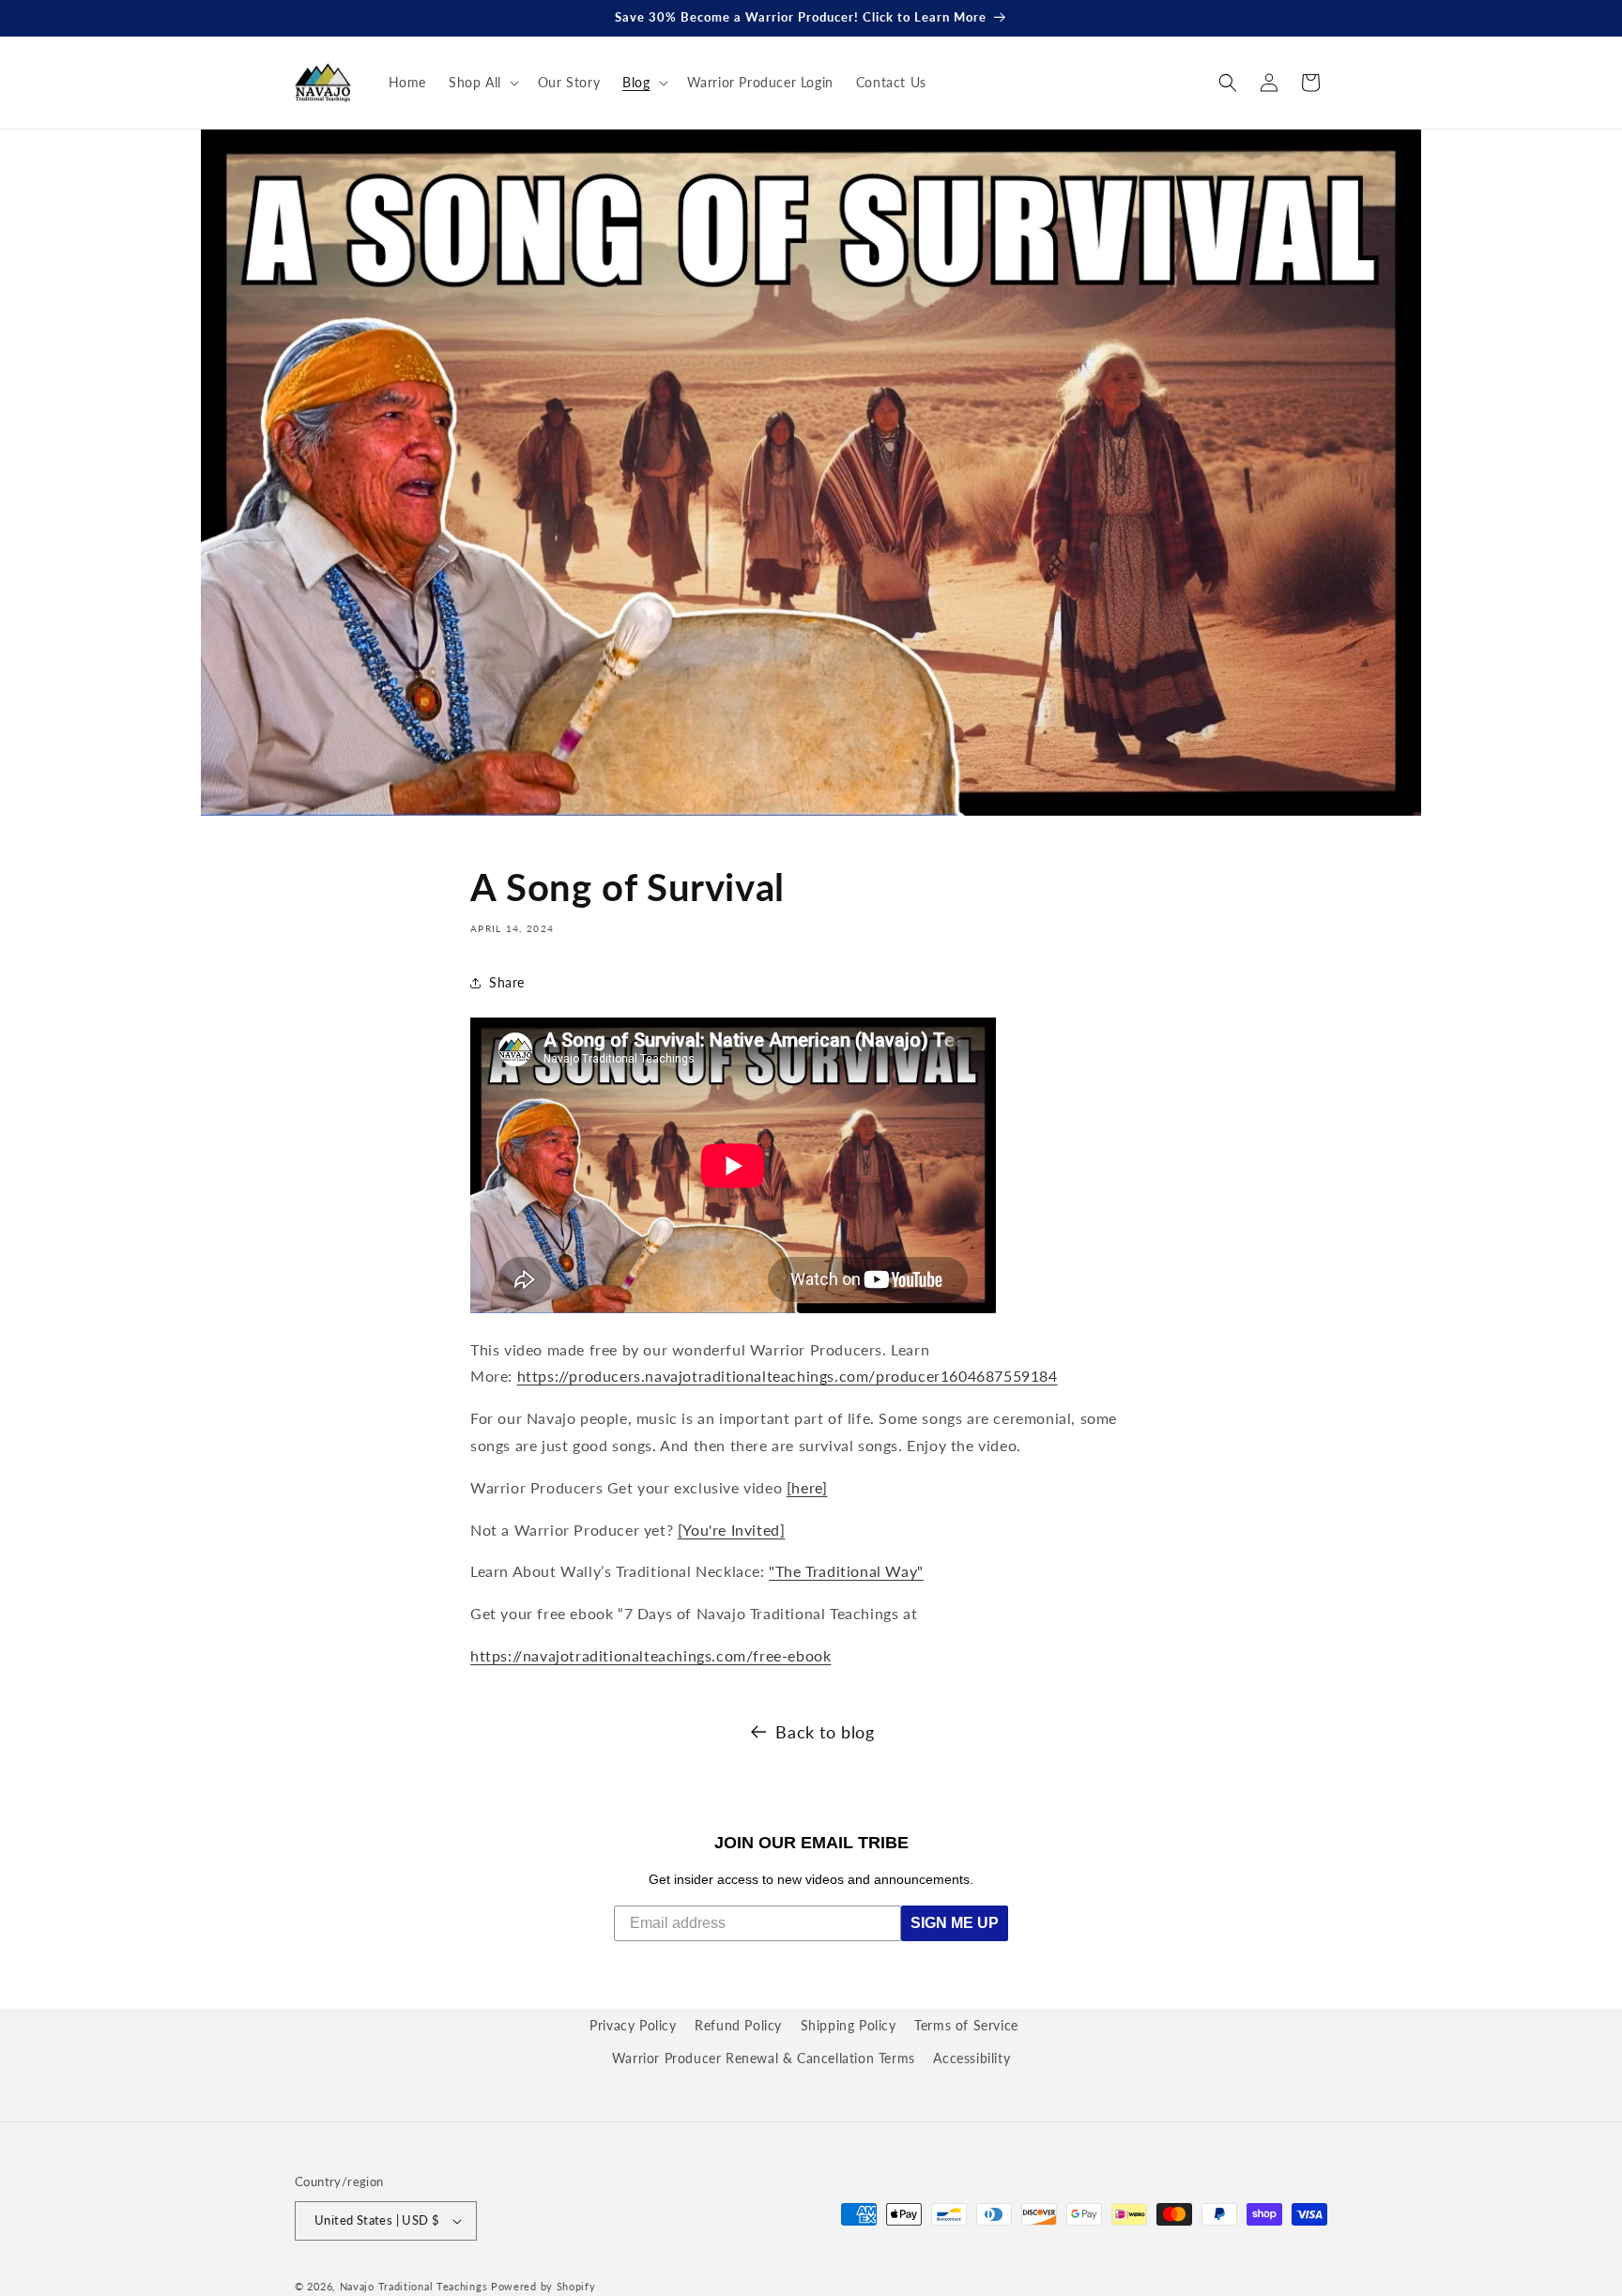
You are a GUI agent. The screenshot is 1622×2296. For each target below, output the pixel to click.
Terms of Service (966, 2025)
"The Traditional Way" (846, 1571)
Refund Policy (738, 2025)
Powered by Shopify (543, 2286)
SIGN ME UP (955, 1923)
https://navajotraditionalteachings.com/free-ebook (650, 1655)
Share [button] (507, 982)
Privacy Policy (633, 2025)
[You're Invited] (732, 1530)
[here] (807, 1487)
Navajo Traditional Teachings (414, 2286)
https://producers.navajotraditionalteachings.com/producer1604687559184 (788, 1376)
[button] (482, 83)
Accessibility (972, 2058)
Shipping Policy (849, 2025)
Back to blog (825, 1732)
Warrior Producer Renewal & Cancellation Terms (764, 2058)
